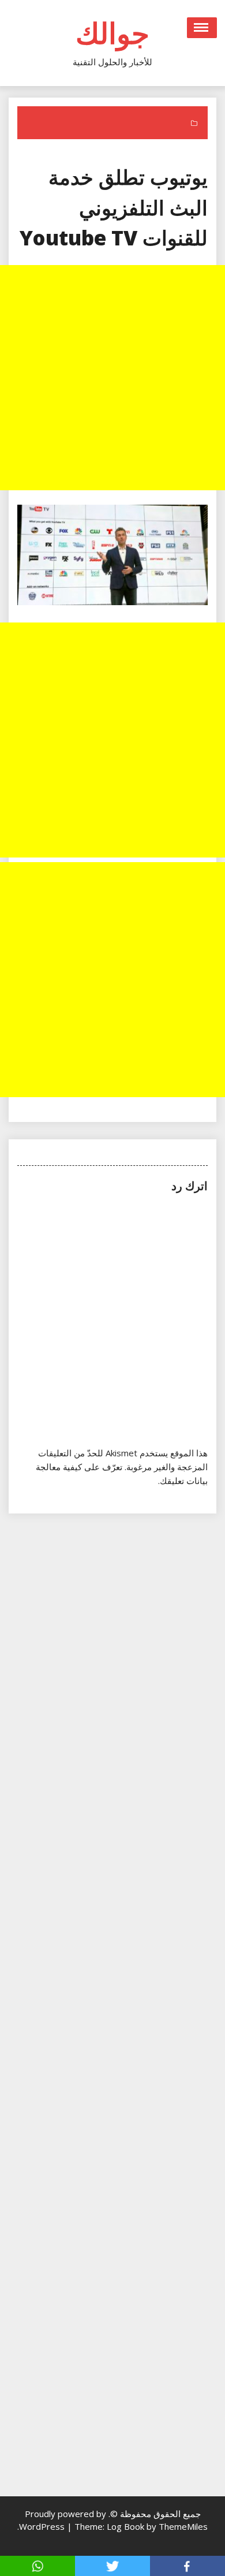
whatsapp (37, 2566)
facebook (187, 2566)
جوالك (112, 33)
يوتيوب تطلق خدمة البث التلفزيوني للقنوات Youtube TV (114, 207)
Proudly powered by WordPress (63, 2520)
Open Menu (202, 28)
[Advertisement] (112, 378)
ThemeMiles (183, 2526)
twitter (112, 2566)
